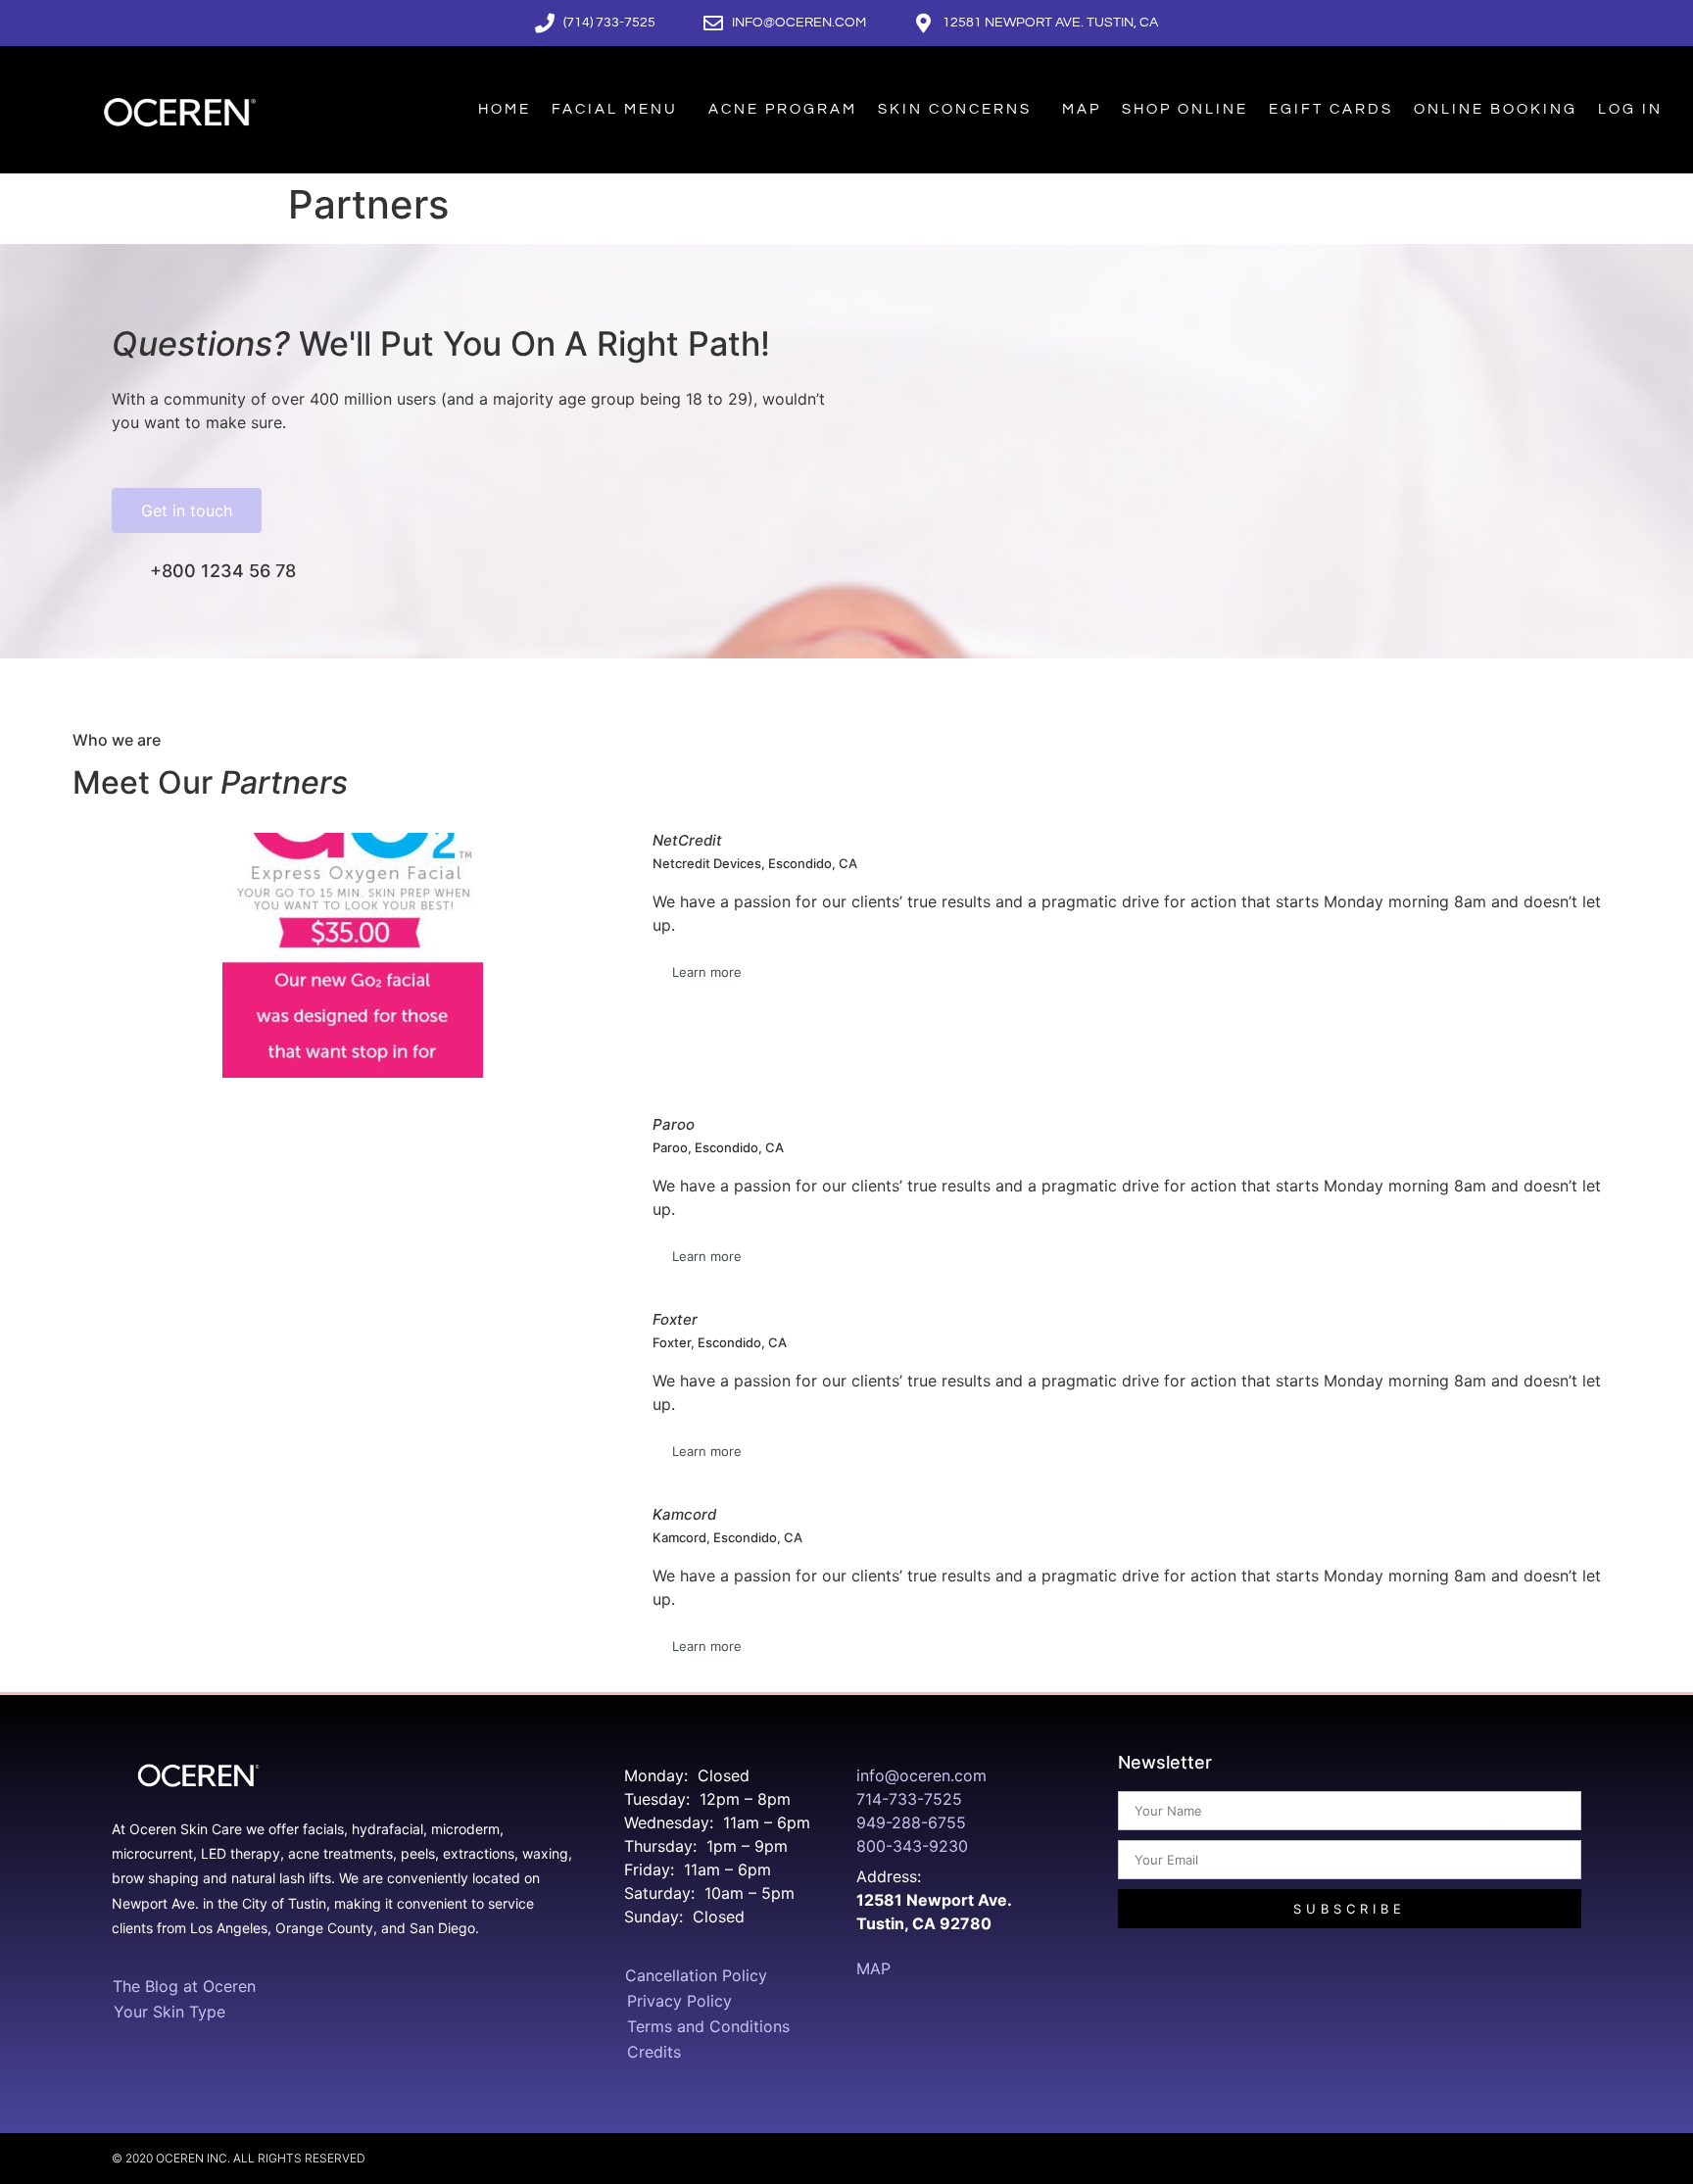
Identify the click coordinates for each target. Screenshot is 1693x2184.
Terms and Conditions (708, 2026)
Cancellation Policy (696, 1975)
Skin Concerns (955, 109)
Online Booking (1496, 109)
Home (505, 109)
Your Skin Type (169, 2012)
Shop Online (1185, 109)
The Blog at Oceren (184, 1986)
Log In (1630, 109)
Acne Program (783, 109)
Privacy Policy (679, 2001)
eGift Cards (1331, 109)
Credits (654, 2052)
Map (1082, 109)
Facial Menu (615, 109)
